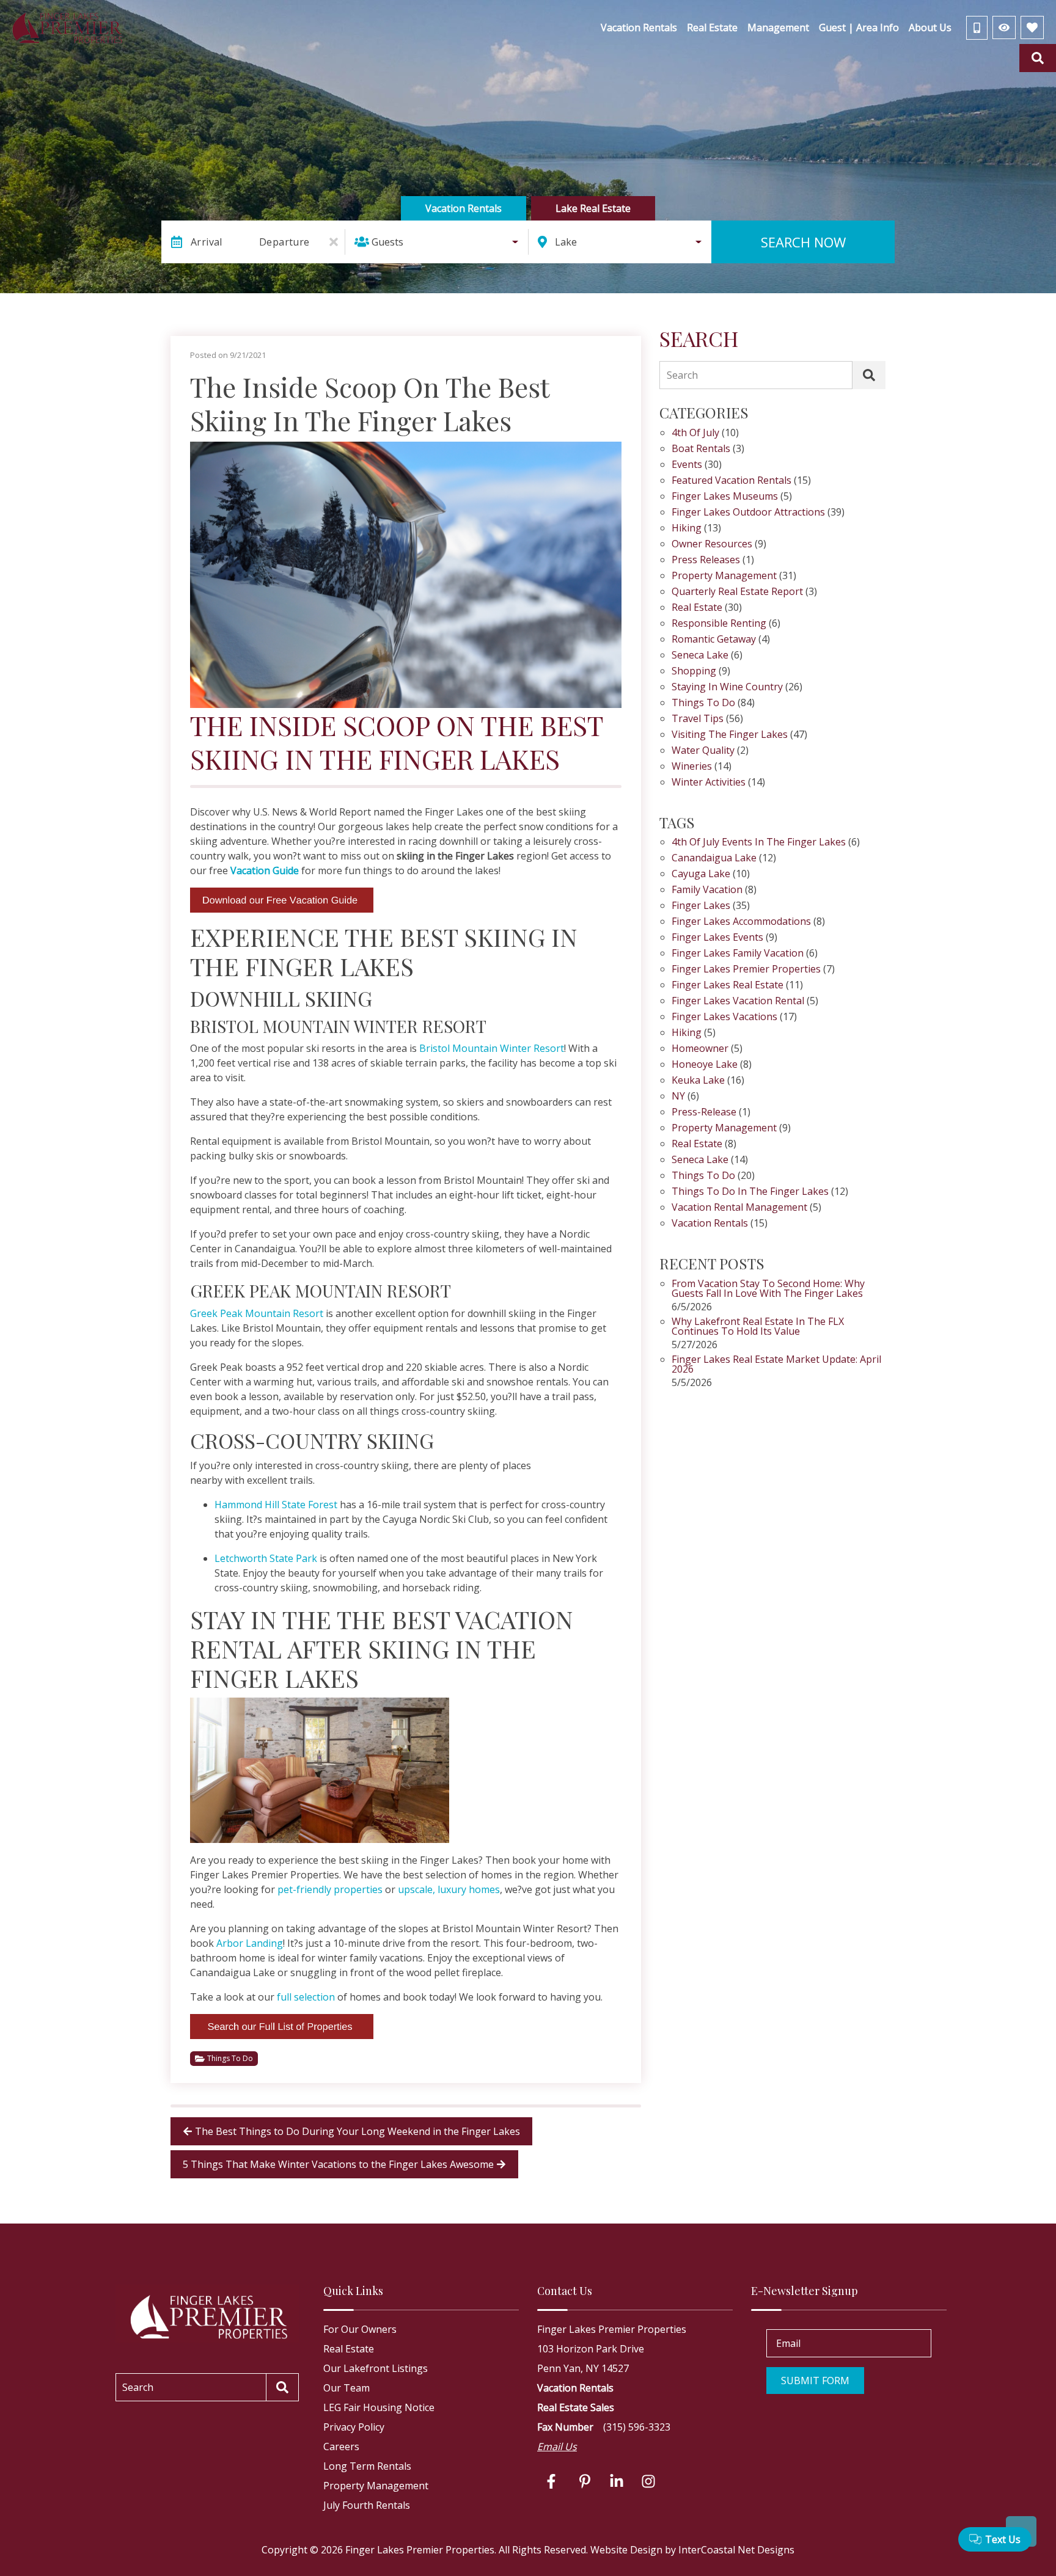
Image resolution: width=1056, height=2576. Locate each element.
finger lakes (701, 906)
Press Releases (706, 560)
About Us (930, 27)
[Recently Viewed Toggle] (1004, 27)
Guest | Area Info (859, 27)
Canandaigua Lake (714, 859)
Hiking (687, 529)
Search (682, 375)
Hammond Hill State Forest (276, 1505)
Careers (341, 2446)
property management (724, 1129)
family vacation (707, 890)
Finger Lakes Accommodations (741, 922)
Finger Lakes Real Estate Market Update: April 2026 (776, 1365)
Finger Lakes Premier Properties (746, 970)
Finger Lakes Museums (725, 497)
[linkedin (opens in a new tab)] (617, 2481)
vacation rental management (739, 1208)
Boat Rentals (701, 449)
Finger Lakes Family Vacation (738, 954)
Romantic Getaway (714, 640)
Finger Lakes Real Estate (728, 986)
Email (788, 2343)
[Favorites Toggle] (1032, 27)
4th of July (695, 433)
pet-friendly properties (330, 1889)
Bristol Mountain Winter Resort (492, 1048)
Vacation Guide (265, 870)
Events (687, 465)
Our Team (346, 2388)
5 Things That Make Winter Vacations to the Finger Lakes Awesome (338, 2164)
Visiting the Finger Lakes (730, 735)
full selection (306, 1997)
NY (678, 1097)
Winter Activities (709, 783)
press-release (704, 1113)
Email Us (557, 2446)
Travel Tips (698, 719)
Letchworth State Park (266, 1558)
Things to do (230, 2058)
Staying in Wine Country (727, 688)
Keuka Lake (698, 1081)
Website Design (626, 2550)
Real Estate (712, 27)
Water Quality (703, 751)
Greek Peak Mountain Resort (257, 1313)
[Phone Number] (977, 28)
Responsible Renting (719, 624)
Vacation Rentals (639, 27)
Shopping (694, 672)
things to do (703, 1176)
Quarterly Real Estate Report (737, 592)
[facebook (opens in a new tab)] (553, 2481)
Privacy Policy (354, 2427)
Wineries (692, 767)
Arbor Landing (250, 1943)
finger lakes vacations (724, 1017)
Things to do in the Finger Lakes (750, 1192)
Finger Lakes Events (717, 938)
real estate (697, 1144)
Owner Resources (712, 545)
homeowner (700, 1049)
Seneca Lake (700, 656)
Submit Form (815, 2381)
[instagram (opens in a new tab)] (648, 2481)
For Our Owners (360, 2329)
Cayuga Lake (701, 874)
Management (778, 27)
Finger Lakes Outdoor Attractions (748, 513)
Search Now (803, 242)
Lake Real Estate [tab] (593, 208)
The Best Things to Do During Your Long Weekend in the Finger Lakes (358, 2131)
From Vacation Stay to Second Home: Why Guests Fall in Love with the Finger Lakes (768, 1289)
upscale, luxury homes (449, 1889)
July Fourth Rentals (367, 2505)
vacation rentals (710, 1224)
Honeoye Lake (705, 1065)
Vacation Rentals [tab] (464, 208)
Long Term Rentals (367, 2466)
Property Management (724, 576)
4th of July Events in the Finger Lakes (759, 843)
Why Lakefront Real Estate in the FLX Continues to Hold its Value (758, 1327)
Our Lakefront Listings (376, 2368)
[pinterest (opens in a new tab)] (585, 2481)
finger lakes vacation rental (738, 1002)
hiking (687, 1033)
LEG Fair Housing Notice (379, 2407)
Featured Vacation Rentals (732, 481)
